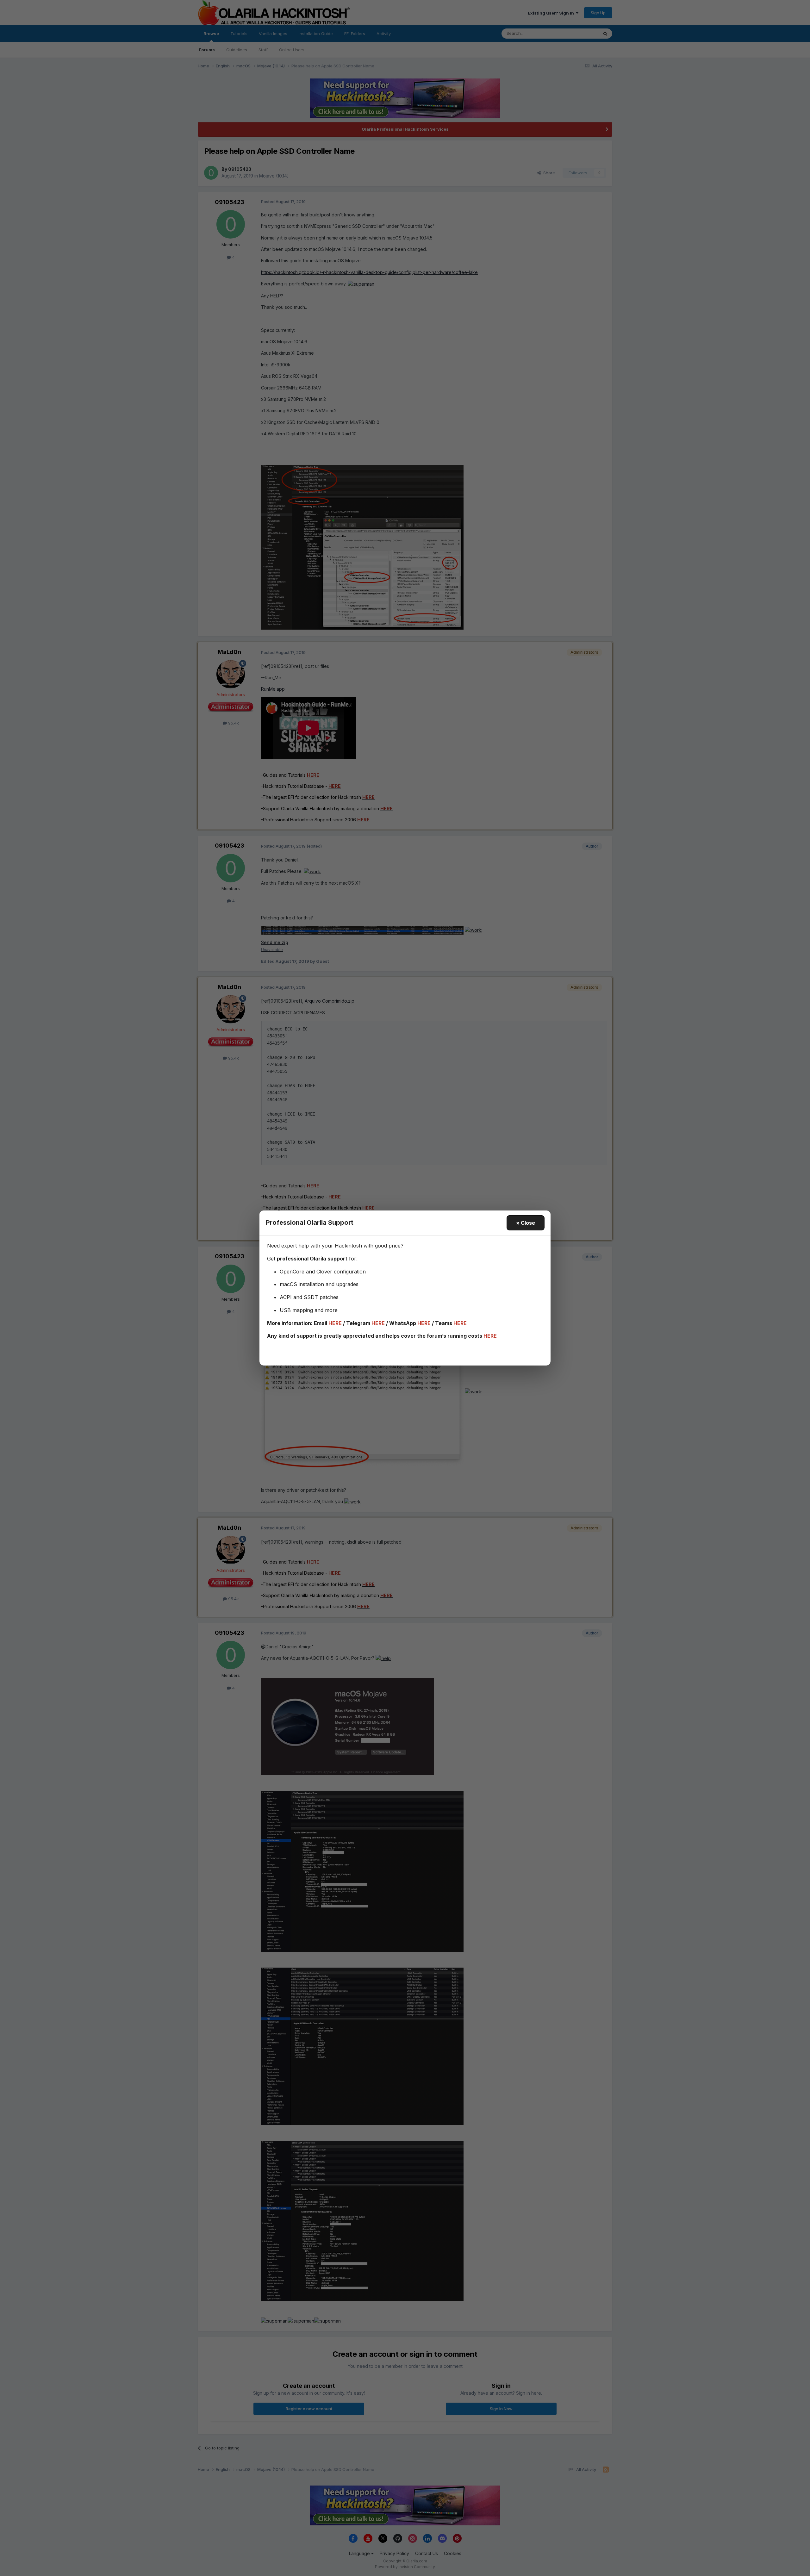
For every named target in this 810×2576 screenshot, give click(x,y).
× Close (526, 1223)
